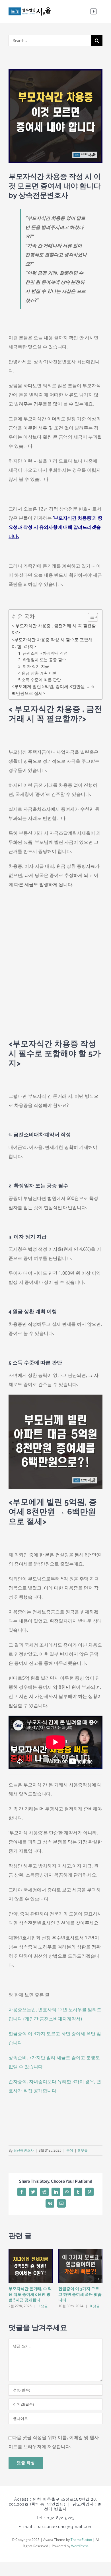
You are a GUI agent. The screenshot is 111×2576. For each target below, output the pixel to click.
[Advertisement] (55, 969)
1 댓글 (43, 2306)
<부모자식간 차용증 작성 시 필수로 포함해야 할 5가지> (52, 643)
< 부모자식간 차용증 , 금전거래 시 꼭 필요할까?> (54, 629)
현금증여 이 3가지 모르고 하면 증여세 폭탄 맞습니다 (80, 2294)
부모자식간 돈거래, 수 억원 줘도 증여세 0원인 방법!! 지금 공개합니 (30, 2294)
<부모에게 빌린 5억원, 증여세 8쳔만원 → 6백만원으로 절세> (53, 690)
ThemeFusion (81, 2540)
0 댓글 (83, 2150)
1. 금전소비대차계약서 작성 (43, 653)
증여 (70, 2150)
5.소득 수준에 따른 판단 (40, 680)
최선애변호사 (24, 2150)
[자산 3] (30, 11)
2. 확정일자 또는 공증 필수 (42, 660)
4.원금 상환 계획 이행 (38, 673)
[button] (90, 617)
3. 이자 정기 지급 (34, 666)
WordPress (80, 2546)
